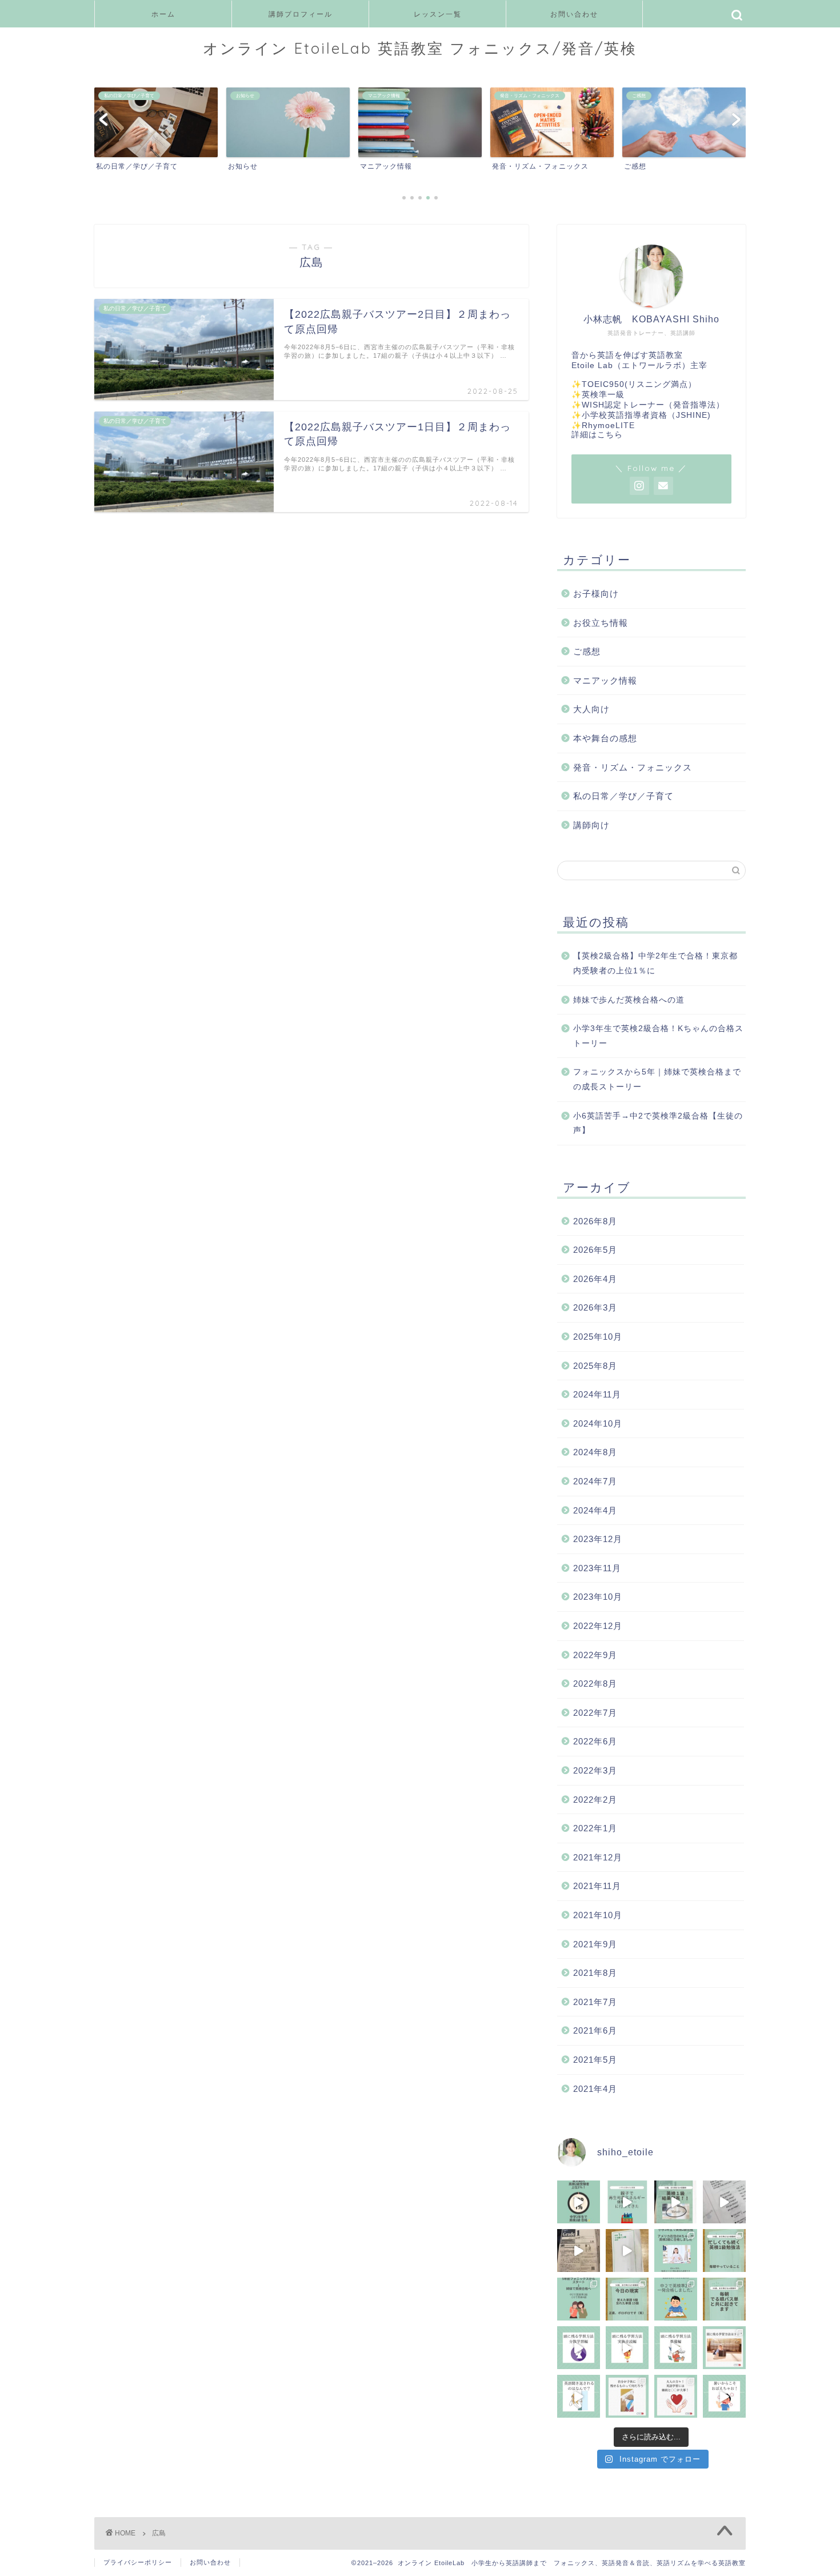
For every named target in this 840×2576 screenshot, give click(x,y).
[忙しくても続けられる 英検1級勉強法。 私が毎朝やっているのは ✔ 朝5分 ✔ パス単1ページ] (724, 2250)
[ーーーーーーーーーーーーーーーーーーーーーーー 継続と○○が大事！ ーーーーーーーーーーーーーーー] (676, 2396)
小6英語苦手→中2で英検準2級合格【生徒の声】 (658, 1123)
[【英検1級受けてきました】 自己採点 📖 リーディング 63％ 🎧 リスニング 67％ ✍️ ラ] (579, 2250)
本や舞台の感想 (605, 738)
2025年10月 (598, 1337)
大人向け (591, 709)
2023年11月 (597, 1568)
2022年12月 (598, 1626)
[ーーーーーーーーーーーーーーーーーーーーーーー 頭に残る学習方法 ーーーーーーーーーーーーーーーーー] (724, 2348)
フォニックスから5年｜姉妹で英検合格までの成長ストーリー (657, 1079)
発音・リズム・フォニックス (633, 767)
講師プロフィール (301, 14)
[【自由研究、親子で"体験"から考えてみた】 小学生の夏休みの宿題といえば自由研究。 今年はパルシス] (627, 2202)
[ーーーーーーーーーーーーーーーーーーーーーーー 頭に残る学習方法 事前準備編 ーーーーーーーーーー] (676, 2348)
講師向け (591, 825)
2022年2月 (595, 1800)
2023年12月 (598, 1539)
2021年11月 (597, 1886)
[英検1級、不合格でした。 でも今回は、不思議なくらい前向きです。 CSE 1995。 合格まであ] (676, 2202)
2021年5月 (595, 2060)
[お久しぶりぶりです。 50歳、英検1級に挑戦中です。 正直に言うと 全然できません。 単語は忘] (724, 2299)
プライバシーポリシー (138, 2562)
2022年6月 (595, 1741)
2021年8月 (595, 1973)
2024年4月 (595, 1510)
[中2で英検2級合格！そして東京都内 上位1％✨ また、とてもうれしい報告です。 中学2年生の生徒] (579, 2202)
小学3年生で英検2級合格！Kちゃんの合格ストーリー (658, 1036)
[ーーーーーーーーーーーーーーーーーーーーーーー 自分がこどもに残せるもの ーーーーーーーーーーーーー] (627, 2396)
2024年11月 (597, 1394)
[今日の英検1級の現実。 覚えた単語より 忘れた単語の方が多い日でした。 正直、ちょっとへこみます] (627, 2299)
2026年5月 (595, 1250)
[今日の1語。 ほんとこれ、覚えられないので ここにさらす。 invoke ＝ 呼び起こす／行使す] (627, 2250)
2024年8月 (595, 1452)
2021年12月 (598, 1857)
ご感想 (587, 651)
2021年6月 (595, 2030)
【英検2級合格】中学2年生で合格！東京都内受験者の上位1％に (655, 963)
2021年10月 (598, 1915)
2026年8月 (595, 1221)
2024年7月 (595, 1481)
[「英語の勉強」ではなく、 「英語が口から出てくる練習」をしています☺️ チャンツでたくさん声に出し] (724, 2202)
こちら (610, 435)
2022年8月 (595, 1684)
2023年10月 (598, 1597)
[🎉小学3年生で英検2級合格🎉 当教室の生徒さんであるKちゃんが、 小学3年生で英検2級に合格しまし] (676, 2250)
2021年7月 (595, 2002)
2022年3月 (595, 1770)
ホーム (163, 14)
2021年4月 (595, 2089)
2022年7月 (595, 1713)
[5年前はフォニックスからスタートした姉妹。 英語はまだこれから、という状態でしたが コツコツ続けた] (579, 2299)
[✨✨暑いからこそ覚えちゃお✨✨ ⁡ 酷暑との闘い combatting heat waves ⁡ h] (724, 2396)
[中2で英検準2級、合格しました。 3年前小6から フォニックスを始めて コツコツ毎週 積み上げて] (676, 2299)
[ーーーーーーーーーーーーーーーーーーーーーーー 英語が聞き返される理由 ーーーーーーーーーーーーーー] (579, 2396)
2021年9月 (595, 1944)
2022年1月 (595, 1828)
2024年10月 (598, 1423)
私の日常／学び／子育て (623, 796)
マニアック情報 (605, 680)
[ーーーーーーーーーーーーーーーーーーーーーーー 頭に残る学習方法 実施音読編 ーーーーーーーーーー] (627, 2348)
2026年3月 (595, 1307)
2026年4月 (595, 1279)
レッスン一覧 (438, 14)
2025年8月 (595, 1366)
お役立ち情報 (601, 623)
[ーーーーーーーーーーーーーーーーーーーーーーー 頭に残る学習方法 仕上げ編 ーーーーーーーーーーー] (579, 2348)
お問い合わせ (574, 14)
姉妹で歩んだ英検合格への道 (629, 1000)
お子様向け (596, 594)
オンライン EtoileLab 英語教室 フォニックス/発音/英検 (420, 48)
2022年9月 (595, 1655)
